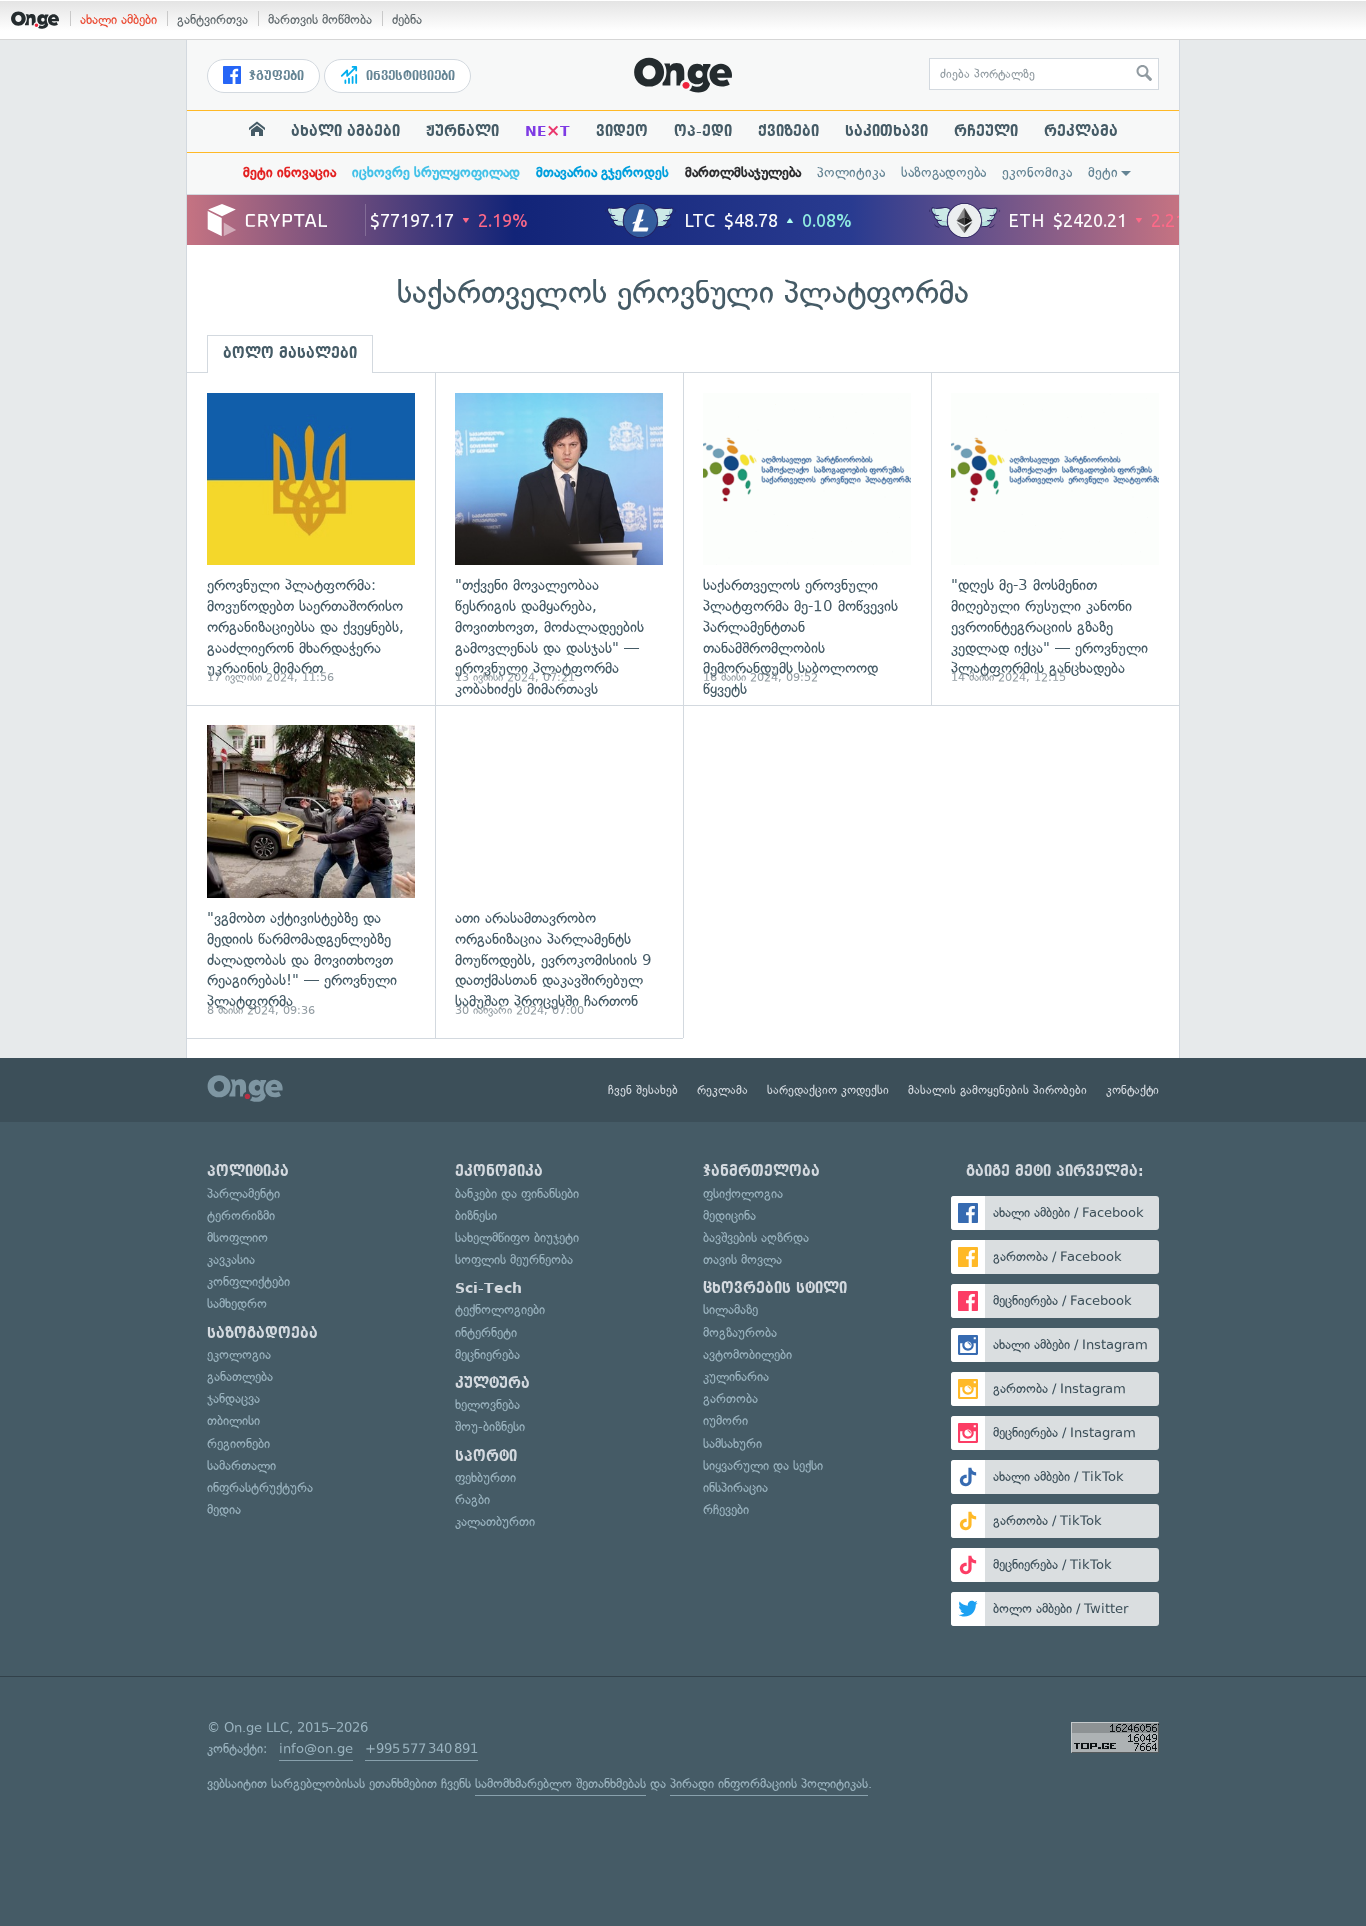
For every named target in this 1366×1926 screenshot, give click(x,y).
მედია (224, 1509)
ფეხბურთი (485, 1477)
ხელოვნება (487, 1404)
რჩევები (726, 1509)
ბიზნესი (476, 1215)
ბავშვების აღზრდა (756, 1237)
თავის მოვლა (742, 1259)
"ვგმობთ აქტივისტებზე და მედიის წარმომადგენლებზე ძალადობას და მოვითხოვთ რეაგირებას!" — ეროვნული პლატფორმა (311, 871)
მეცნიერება (487, 1354)
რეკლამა (1081, 131)
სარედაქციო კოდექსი (828, 1090)
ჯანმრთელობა (761, 1171)
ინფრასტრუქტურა (260, 1487)
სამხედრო (237, 1303)
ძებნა (407, 19)
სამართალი (241, 1465)
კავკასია (231, 1259)
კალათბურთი (495, 1521)
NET (547, 131)
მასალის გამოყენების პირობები (997, 1090)
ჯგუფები (274, 76)
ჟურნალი (462, 131)
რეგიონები (238, 1443)
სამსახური (732, 1443)
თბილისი (233, 1420)
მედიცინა (729, 1215)
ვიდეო (622, 131)
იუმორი (725, 1420)
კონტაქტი (1132, 1090)
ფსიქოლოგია (743, 1193)
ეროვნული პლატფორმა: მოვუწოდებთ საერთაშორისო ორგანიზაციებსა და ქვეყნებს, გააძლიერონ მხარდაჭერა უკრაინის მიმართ (311, 539)
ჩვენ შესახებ (643, 1090)
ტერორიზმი (241, 1215)
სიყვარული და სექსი (763, 1465)
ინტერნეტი (486, 1332)
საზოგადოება (943, 172)
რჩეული (986, 131)
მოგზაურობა (740, 1332)
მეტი (1103, 172)
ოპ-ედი (703, 131)
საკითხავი (886, 131)
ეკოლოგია (239, 1354)
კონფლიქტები (248, 1281)
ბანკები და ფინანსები (517, 1193)
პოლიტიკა (851, 172)
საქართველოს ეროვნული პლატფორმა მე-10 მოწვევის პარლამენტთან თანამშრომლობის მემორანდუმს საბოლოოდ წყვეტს (807, 539)
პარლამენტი (243, 1193)
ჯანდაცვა (233, 1398)
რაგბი (472, 1499)
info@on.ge (316, 1748)
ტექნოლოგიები (500, 1309)
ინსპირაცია (735, 1487)
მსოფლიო (237, 1237)
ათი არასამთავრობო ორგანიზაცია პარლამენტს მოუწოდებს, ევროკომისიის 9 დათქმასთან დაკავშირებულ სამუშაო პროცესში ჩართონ (559, 871)
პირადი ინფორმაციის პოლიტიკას (769, 1783)
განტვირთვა (212, 19)
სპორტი (486, 1456)
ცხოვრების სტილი (775, 1288)
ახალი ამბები (118, 19)
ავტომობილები (747, 1354)
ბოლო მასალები (290, 353)
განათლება (240, 1376)
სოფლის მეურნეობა (514, 1259)
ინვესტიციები (408, 76)
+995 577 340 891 (421, 1748)
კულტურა (492, 1383)
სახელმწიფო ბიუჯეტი (517, 1237)
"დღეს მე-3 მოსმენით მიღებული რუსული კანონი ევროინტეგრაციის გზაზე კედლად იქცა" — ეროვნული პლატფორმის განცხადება (1055, 539)
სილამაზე (730, 1309)
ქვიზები (788, 131)
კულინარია (736, 1376)
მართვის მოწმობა (320, 19)
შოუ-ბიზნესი (490, 1426)
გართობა (730, 1398)
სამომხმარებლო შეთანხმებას (560, 1783)
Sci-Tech (488, 1288)
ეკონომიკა (1037, 172)
